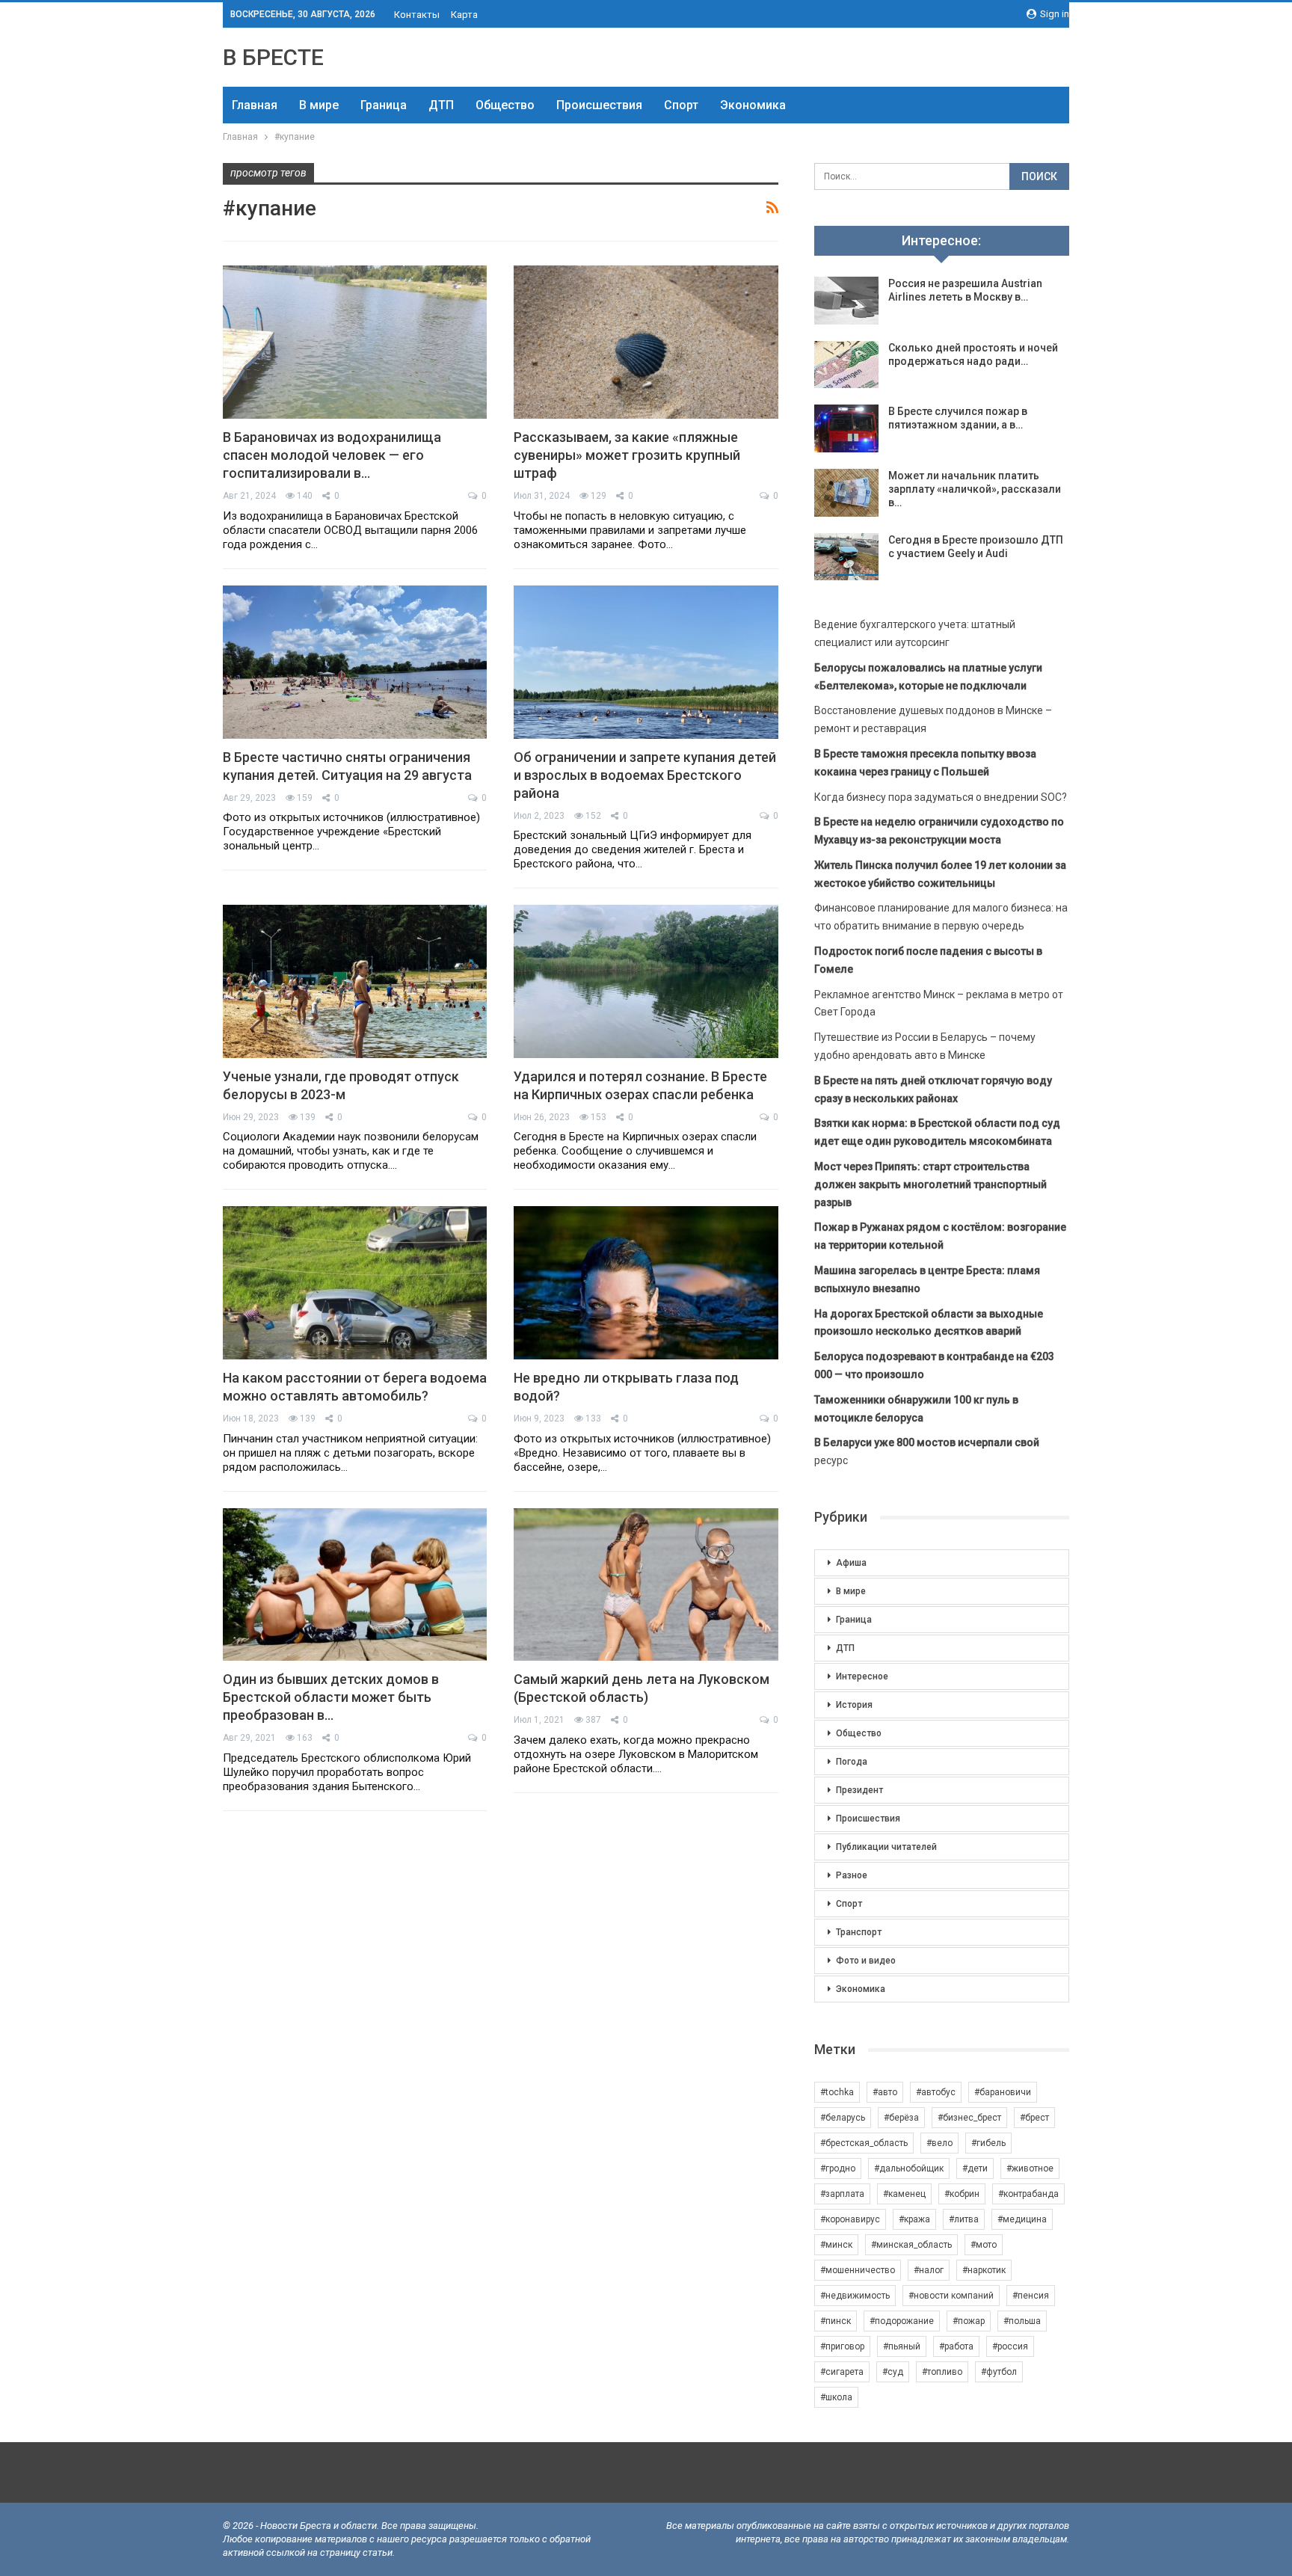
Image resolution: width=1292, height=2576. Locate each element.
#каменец (904, 2194)
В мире (319, 105)
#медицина (1022, 2219)
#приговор (842, 2346)
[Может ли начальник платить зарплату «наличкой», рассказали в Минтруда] (846, 493)
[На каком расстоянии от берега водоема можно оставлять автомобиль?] (355, 1283)
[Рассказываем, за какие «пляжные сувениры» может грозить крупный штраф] (646, 342)
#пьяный (902, 2346)
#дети (975, 2168)
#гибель (988, 2143)
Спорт (681, 105)
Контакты (417, 15)
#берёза (901, 2118)
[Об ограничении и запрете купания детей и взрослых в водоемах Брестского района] (646, 662)
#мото (984, 2245)
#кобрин (962, 2194)
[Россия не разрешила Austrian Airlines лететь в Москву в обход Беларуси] (846, 301)
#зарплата (842, 2194)
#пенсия (1031, 2296)
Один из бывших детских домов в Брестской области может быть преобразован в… (331, 1697)
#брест (1034, 2118)
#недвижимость (855, 2296)
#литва (964, 2219)
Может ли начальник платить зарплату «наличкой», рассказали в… (975, 489)
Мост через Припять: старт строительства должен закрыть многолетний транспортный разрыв (930, 1184)
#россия (1010, 2346)
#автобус (936, 2092)
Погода (852, 1762)
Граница (384, 105)
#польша (1022, 2321)
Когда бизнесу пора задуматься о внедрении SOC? (941, 797)
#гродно (838, 2168)
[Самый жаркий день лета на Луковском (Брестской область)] (646, 1585)
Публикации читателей (886, 1847)
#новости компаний (951, 2296)
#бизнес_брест (969, 2118)
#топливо (942, 2372)
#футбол (999, 2372)
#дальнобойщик (909, 2168)
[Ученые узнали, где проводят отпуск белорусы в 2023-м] (355, 981)
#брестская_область (864, 2143)
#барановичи (1003, 2092)
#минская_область (911, 2245)
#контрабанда (1028, 2194)
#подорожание (902, 2321)
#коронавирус (850, 2219)
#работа (956, 2346)
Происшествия (599, 105)
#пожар (969, 2321)
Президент (859, 1790)
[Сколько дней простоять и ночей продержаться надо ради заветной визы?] (846, 365)
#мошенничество (858, 2270)
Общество (505, 105)
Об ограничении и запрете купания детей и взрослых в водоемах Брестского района (645, 775)
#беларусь (843, 2118)
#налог (929, 2270)
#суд (893, 2372)
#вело (939, 2143)
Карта (464, 15)
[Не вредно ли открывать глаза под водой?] (646, 1283)
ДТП (441, 105)
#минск (836, 2245)
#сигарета (842, 2372)
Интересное (862, 1676)
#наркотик (984, 2270)
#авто (885, 2092)
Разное (852, 1875)
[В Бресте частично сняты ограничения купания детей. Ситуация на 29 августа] (355, 662)
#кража (914, 2219)
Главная (255, 105)
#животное (1030, 2168)
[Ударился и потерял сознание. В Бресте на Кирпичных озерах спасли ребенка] (646, 981)
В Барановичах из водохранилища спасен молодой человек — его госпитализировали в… (332, 455)
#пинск (836, 2321)
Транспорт (859, 1932)
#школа (836, 2397)
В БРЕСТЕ (273, 57)
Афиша (851, 1563)
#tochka (837, 2092)
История (854, 1705)
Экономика (753, 105)
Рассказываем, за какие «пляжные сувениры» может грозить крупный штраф (627, 455)
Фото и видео (866, 1961)
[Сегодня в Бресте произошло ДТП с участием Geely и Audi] (846, 557)
